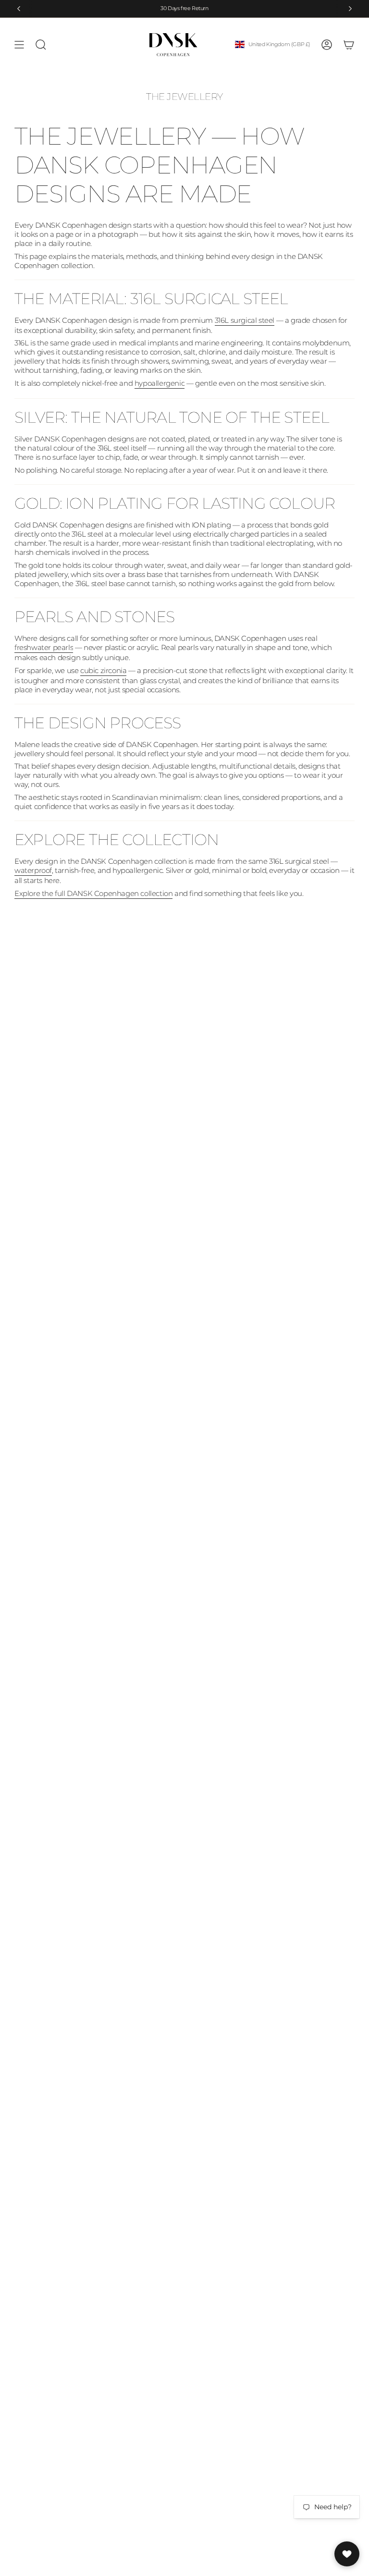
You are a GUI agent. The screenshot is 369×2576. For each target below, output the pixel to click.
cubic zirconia (103, 670)
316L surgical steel (245, 320)
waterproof (33, 870)
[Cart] (349, 45)
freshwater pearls (44, 647)
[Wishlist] (347, 2554)
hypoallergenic (160, 383)
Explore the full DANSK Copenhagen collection (93, 893)
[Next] (350, 9)
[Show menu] (19, 45)
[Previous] (19, 9)
